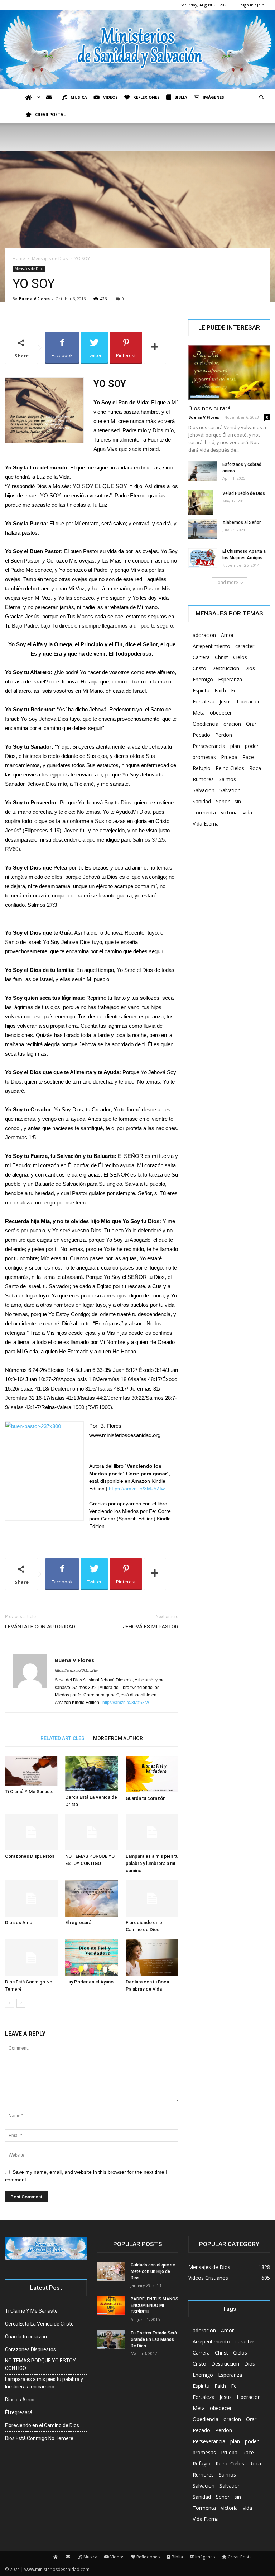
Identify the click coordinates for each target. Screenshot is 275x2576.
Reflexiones (146, 97)
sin (238, 801)
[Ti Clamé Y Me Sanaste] (31, 1771)
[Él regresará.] (91, 1898)
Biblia (181, 97)
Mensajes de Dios (50, 259)
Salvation (230, 790)
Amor (227, 635)
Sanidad (202, 801)
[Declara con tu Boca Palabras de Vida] (152, 1957)
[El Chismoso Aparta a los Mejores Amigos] (203, 558)
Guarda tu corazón (146, 1798)
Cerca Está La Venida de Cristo (39, 2324)
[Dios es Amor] (31, 1898)
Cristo (199, 668)
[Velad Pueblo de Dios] (203, 503)
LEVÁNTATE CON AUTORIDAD (40, 1627)
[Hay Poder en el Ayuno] (91, 1957)
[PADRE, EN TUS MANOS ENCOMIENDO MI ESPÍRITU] (111, 2305)
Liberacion (249, 702)
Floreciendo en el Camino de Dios (42, 2425)
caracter (245, 646)
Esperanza (230, 679)
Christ (221, 657)
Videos (110, 97)
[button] (261, 98)
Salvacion (204, 790)
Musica (79, 97)
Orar (251, 724)
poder (252, 746)
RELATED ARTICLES (62, 1738)
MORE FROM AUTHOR (118, 1738)
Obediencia (206, 724)
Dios (250, 668)
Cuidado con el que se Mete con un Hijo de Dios (153, 2271)
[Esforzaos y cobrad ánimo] (203, 471)
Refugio (202, 768)
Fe (234, 690)
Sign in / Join (253, 5)
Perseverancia (209, 746)
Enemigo (203, 679)
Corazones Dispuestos (30, 1856)
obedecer (221, 713)
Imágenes (213, 97)
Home (19, 259)
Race (248, 757)
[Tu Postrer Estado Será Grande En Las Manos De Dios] (111, 2339)
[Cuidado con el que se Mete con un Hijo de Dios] (111, 2271)
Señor (223, 801)
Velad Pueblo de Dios (244, 493)
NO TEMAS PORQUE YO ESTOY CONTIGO (40, 2364)
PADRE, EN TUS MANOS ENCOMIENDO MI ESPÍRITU (155, 2305)
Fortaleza (204, 702)
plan (235, 746)
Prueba (229, 757)
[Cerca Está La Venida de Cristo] (91, 1773)
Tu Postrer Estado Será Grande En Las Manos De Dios (154, 2339)
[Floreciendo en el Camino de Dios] (152, 1898)
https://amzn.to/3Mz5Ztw (137, 1489)
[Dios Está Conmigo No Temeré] (31, 1957)
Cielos (240, 657)
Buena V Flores (34, 299)
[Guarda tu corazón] (152, 1774)
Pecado (201, 735)
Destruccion (225, 668)
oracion (232, 724)
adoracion (204, 635)
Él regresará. (79, 1922)
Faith (220, 690)
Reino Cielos (230, 768)
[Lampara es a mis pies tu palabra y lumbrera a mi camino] (152, 1832)
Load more (227, 582)
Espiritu (201, 690)
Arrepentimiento (211, 646)
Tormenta (204, 812)
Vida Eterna (206, 824)
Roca (255, 768)
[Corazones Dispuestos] (31, 1832)
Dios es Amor (20, 1922)
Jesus (226, 702)
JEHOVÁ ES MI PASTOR (151, 1627)
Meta (199, 713)
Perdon (224, 735)
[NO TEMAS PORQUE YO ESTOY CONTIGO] (91, 1832)
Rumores (203, 779)
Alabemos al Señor (242, 522)
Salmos (227, 779)
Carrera (201, 657)
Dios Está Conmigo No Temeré (39, 2438)
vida (247, 812)
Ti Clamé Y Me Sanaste (29, 1791)
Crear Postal (50, 114)
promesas (204, 757)
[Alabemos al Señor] (203, 529)
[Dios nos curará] (229, 372)
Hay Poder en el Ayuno (89, 1982)
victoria (229, 812)
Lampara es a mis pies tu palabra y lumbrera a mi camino (152, 1863)
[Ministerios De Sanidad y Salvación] (137, 50)
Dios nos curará (209, 408)
